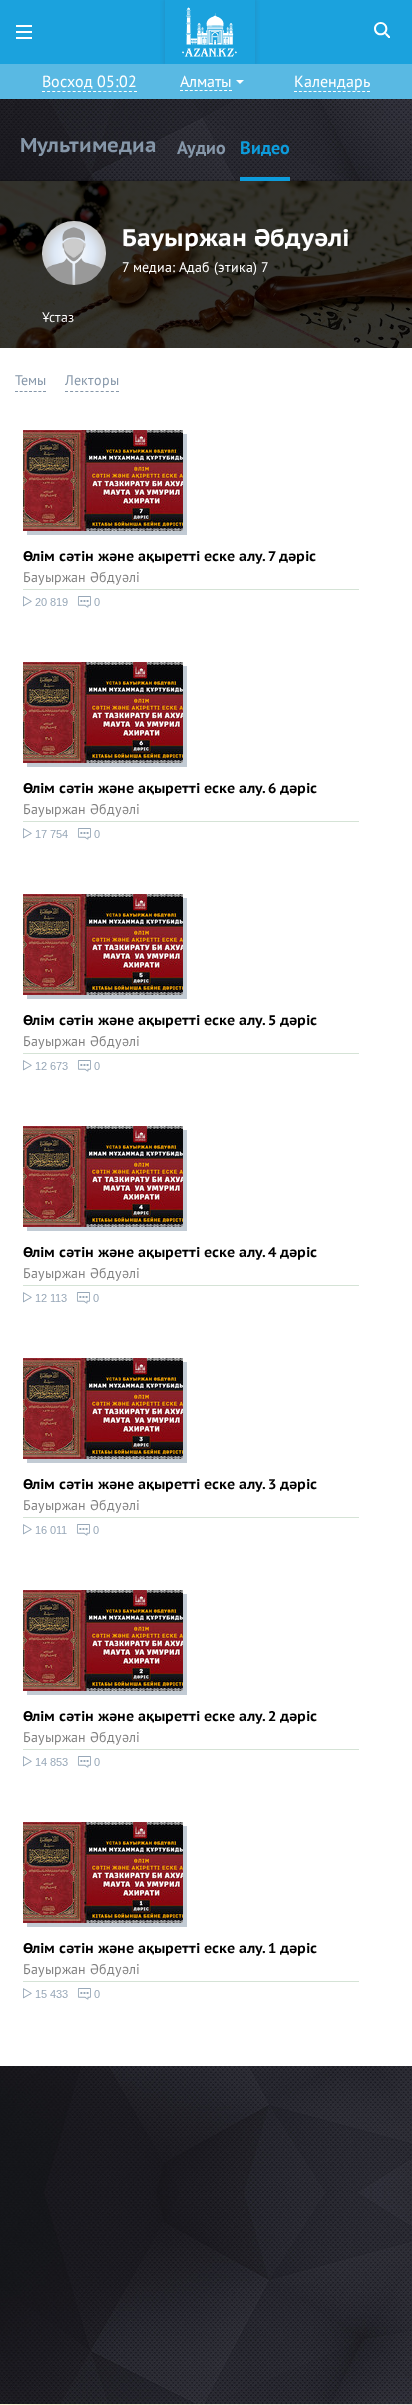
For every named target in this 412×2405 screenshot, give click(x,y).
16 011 (49, 1530)
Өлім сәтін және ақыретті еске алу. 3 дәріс (170, 1484)
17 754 (50, 834)
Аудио (201, 148)
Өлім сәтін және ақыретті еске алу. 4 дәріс (170, 1252)
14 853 (50, 1762)
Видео (265, 148)
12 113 (49, 1298)
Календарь (332, 82)
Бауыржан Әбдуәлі (81, 577)
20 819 (50, 602)
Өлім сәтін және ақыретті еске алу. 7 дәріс (169, 556)
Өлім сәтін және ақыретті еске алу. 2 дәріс (170, 1716)
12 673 (50, 1066)
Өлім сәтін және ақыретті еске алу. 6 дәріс (170, 788)
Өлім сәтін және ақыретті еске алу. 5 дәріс (170, 1020)
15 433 (50, 1994)
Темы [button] (30, 380)
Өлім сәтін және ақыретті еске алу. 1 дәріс (170, 1948)
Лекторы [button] (92, 380)
